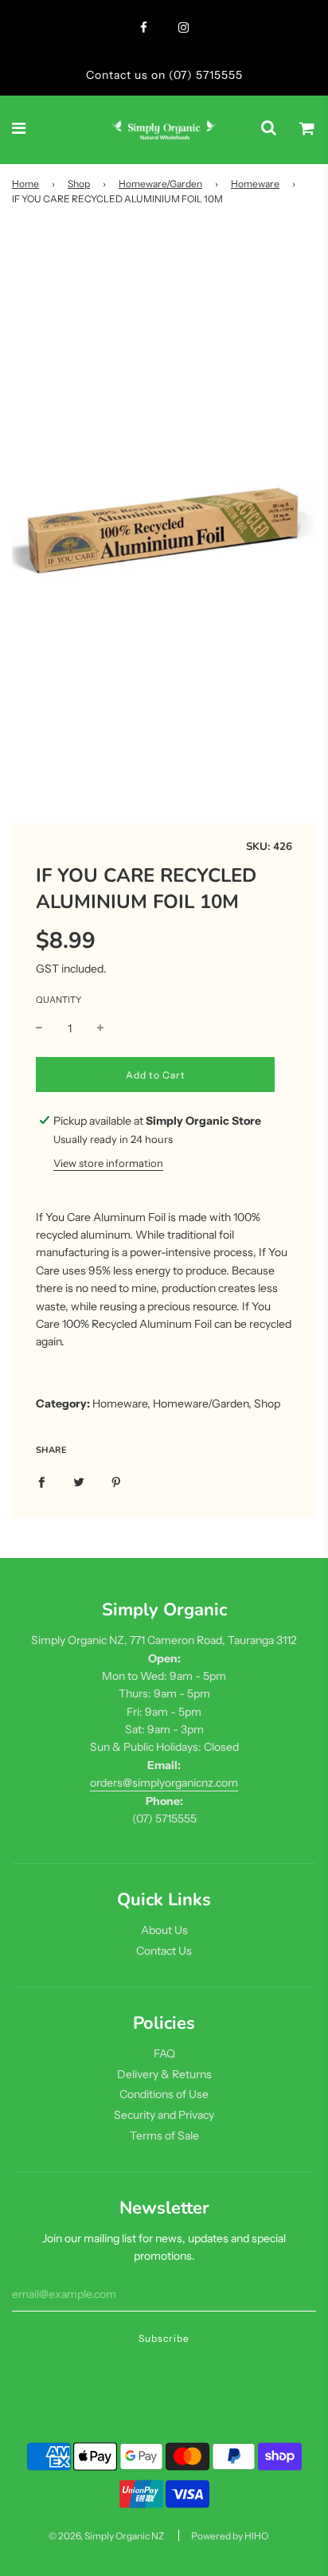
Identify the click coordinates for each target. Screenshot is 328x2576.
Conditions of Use (164, 2094)
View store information (108, 1163)
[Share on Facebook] (41, 1482)
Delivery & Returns (164, 2074)
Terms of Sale (164, 2136)
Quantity (59, 1000)
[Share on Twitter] (79, 1482)
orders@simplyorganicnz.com (164, 1783)
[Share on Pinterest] (116, 1482)
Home (25, 184)
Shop (79, 184)
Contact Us (164, 1951)
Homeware (255, 184)
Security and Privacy (164, 2115)
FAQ (164, 2053)
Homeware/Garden (160, 184)
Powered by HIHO (230, 2536)
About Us (164, 1930)
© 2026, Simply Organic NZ (106, 2536)
